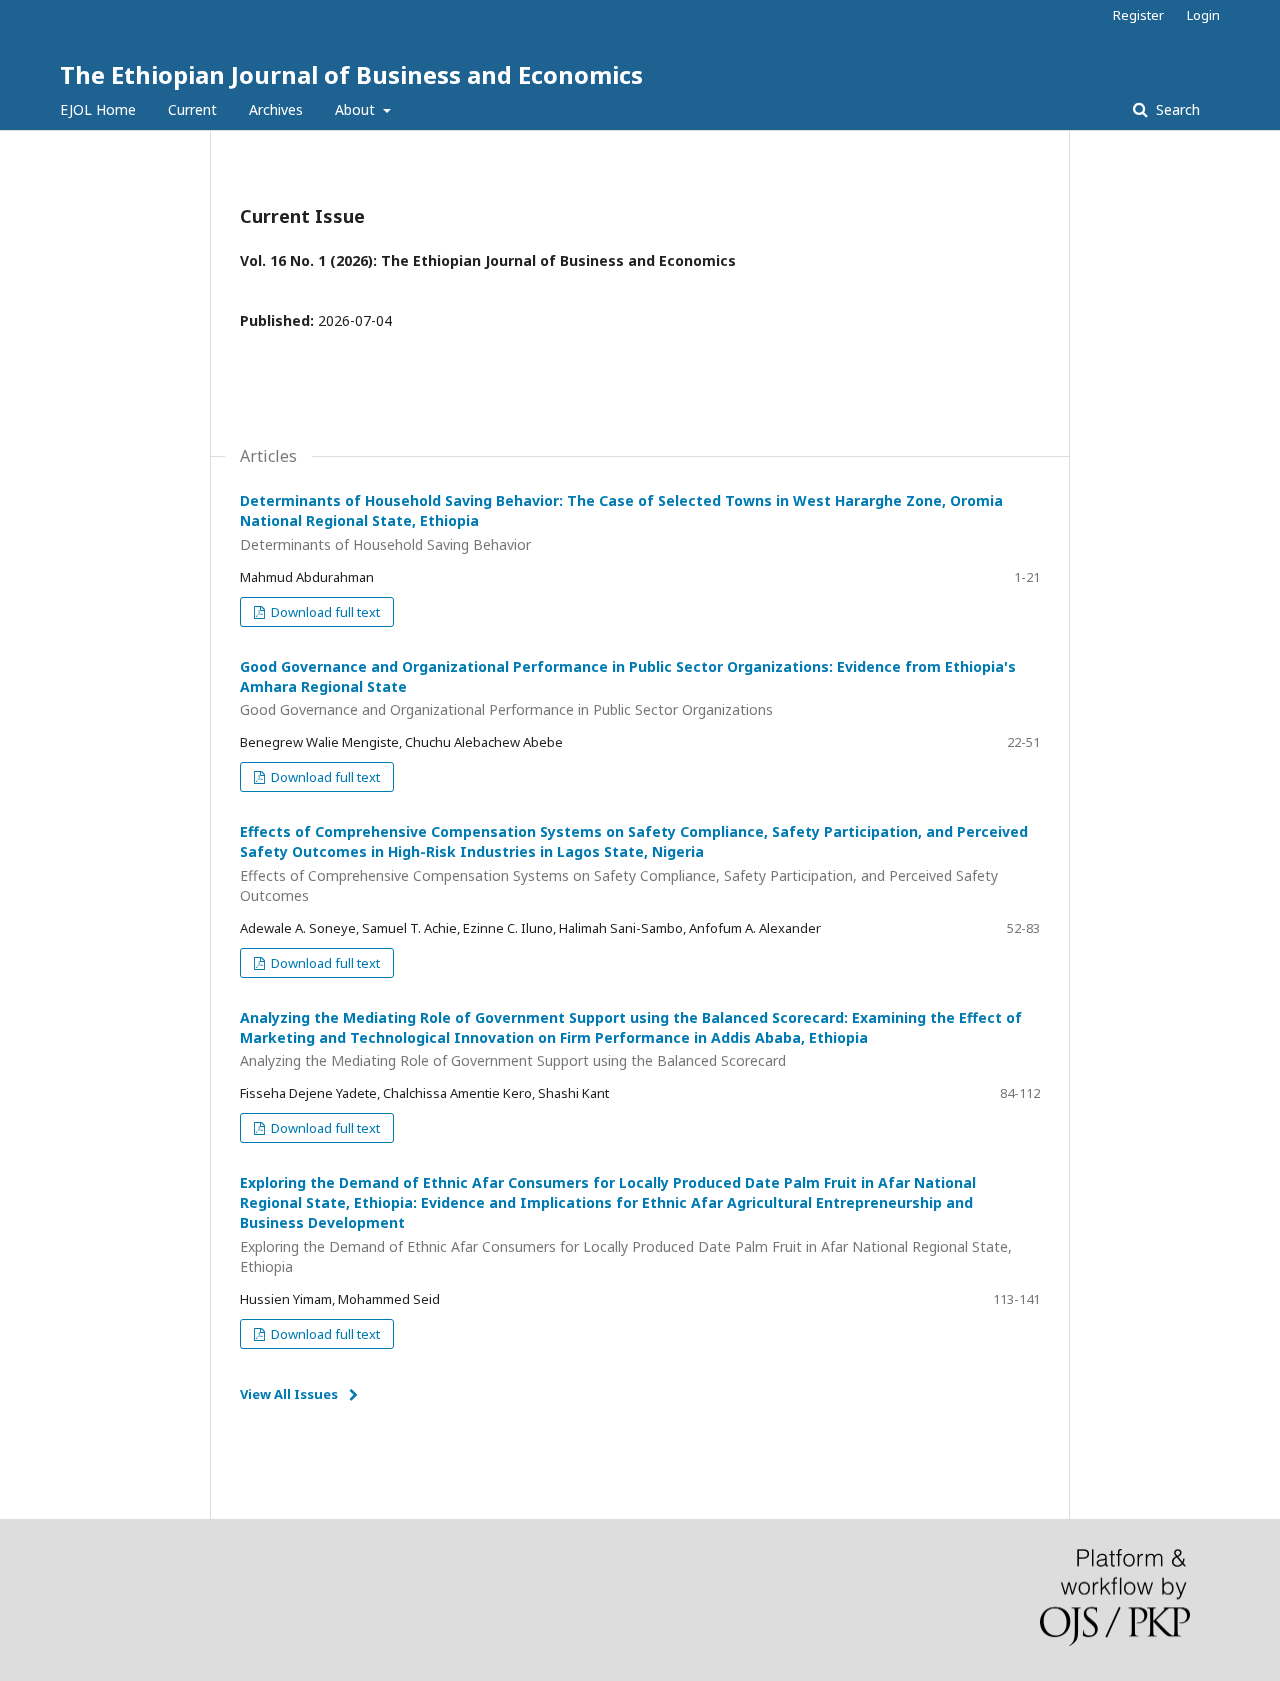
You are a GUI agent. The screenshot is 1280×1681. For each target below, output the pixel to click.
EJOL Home (98, 109)
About (357, 109)
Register (1138, 15)
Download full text (324, 612)
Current (192, 109)
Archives (276, 109)
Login (1203, 15)
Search (1176, 109)
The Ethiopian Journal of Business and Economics (351, 74)
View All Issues (289, 1394)
